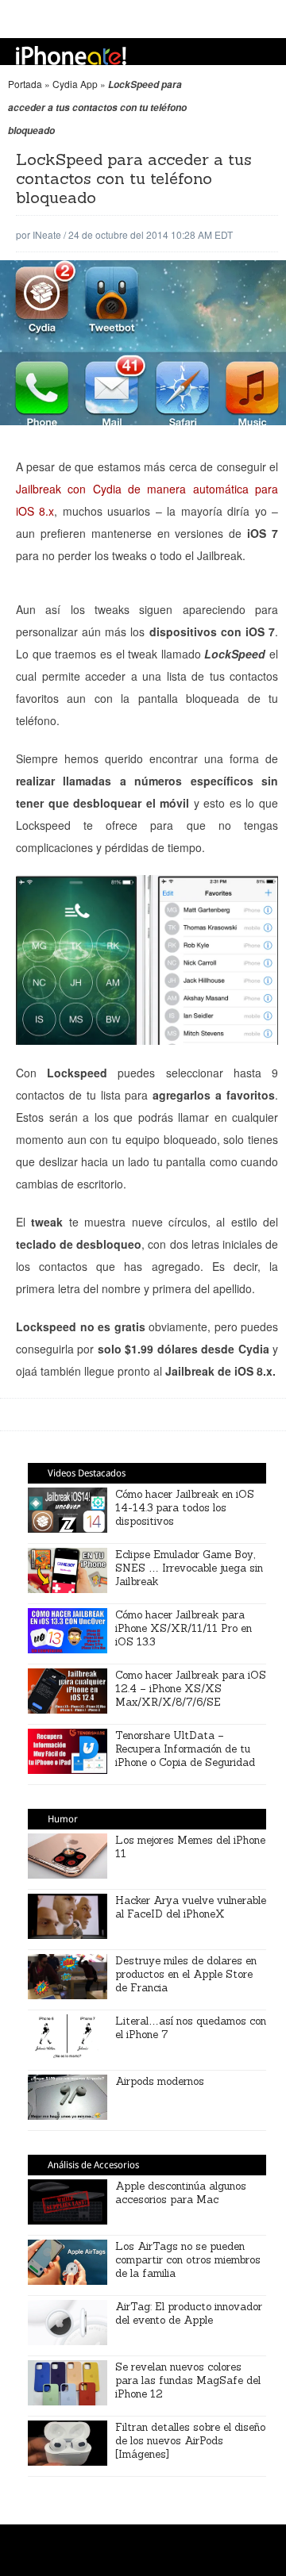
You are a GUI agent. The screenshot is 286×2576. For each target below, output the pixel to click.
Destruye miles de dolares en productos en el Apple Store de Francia (186, 1974)
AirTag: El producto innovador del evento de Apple (189, 2313)
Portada (25, 84)
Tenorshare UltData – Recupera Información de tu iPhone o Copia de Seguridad (185, 1749)
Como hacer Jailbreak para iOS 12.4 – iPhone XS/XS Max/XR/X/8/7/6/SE (191, 1689)
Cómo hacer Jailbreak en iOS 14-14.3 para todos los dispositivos (185, 1508)
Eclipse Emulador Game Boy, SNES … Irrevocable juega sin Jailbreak (189, 1568)
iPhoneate (71, 56)
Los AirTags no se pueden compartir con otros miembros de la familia (188, 2260)
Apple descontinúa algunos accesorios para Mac (181, 2193)
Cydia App (75, 84)
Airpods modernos (160, 2081)
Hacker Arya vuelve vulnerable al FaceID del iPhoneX (191, 1907)
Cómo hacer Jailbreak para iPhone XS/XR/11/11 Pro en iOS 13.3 (184, 1628)
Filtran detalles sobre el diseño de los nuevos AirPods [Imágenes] (190, 2441)
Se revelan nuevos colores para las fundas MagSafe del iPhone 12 (188, 2380)
